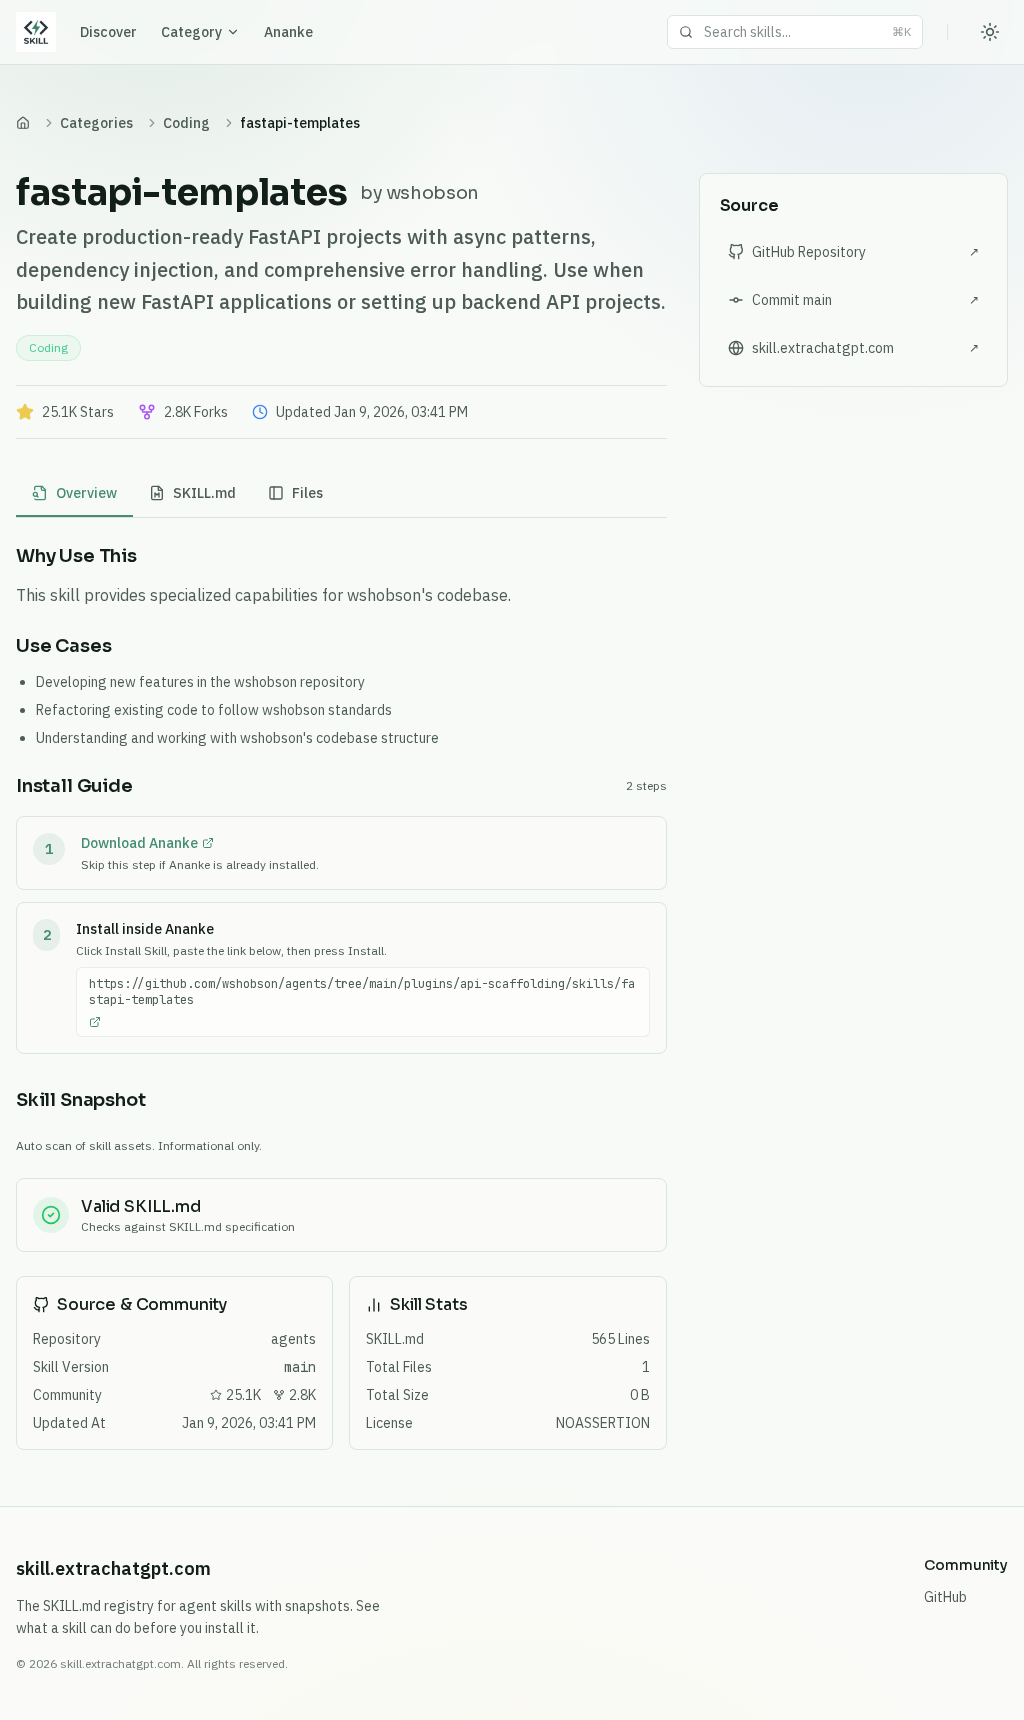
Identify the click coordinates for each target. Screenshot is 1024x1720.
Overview (86, 493)
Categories (96, 123)
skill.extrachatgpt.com (113, 1568)
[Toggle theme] (990, 32)
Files (307, 493)
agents (293, 1339)
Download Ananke (139, 843)
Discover (108, 32)
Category (191, 32)
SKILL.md (204, 493)
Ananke (288, 32)
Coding (186, 123)
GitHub (945, 1597)
